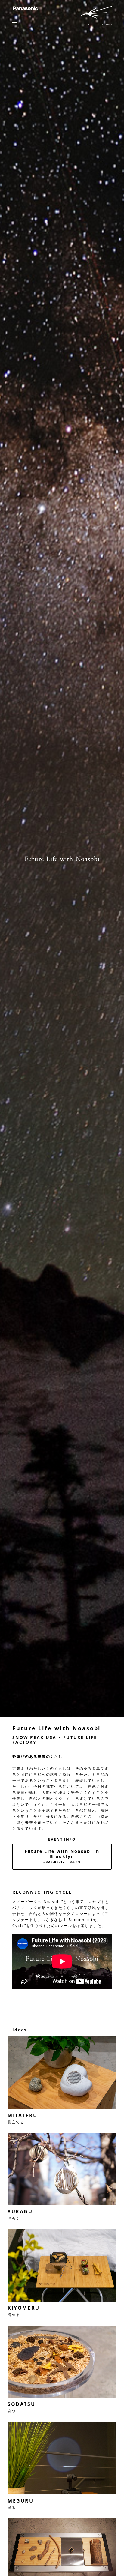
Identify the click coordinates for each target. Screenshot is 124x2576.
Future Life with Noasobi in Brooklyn (62, 1856)
